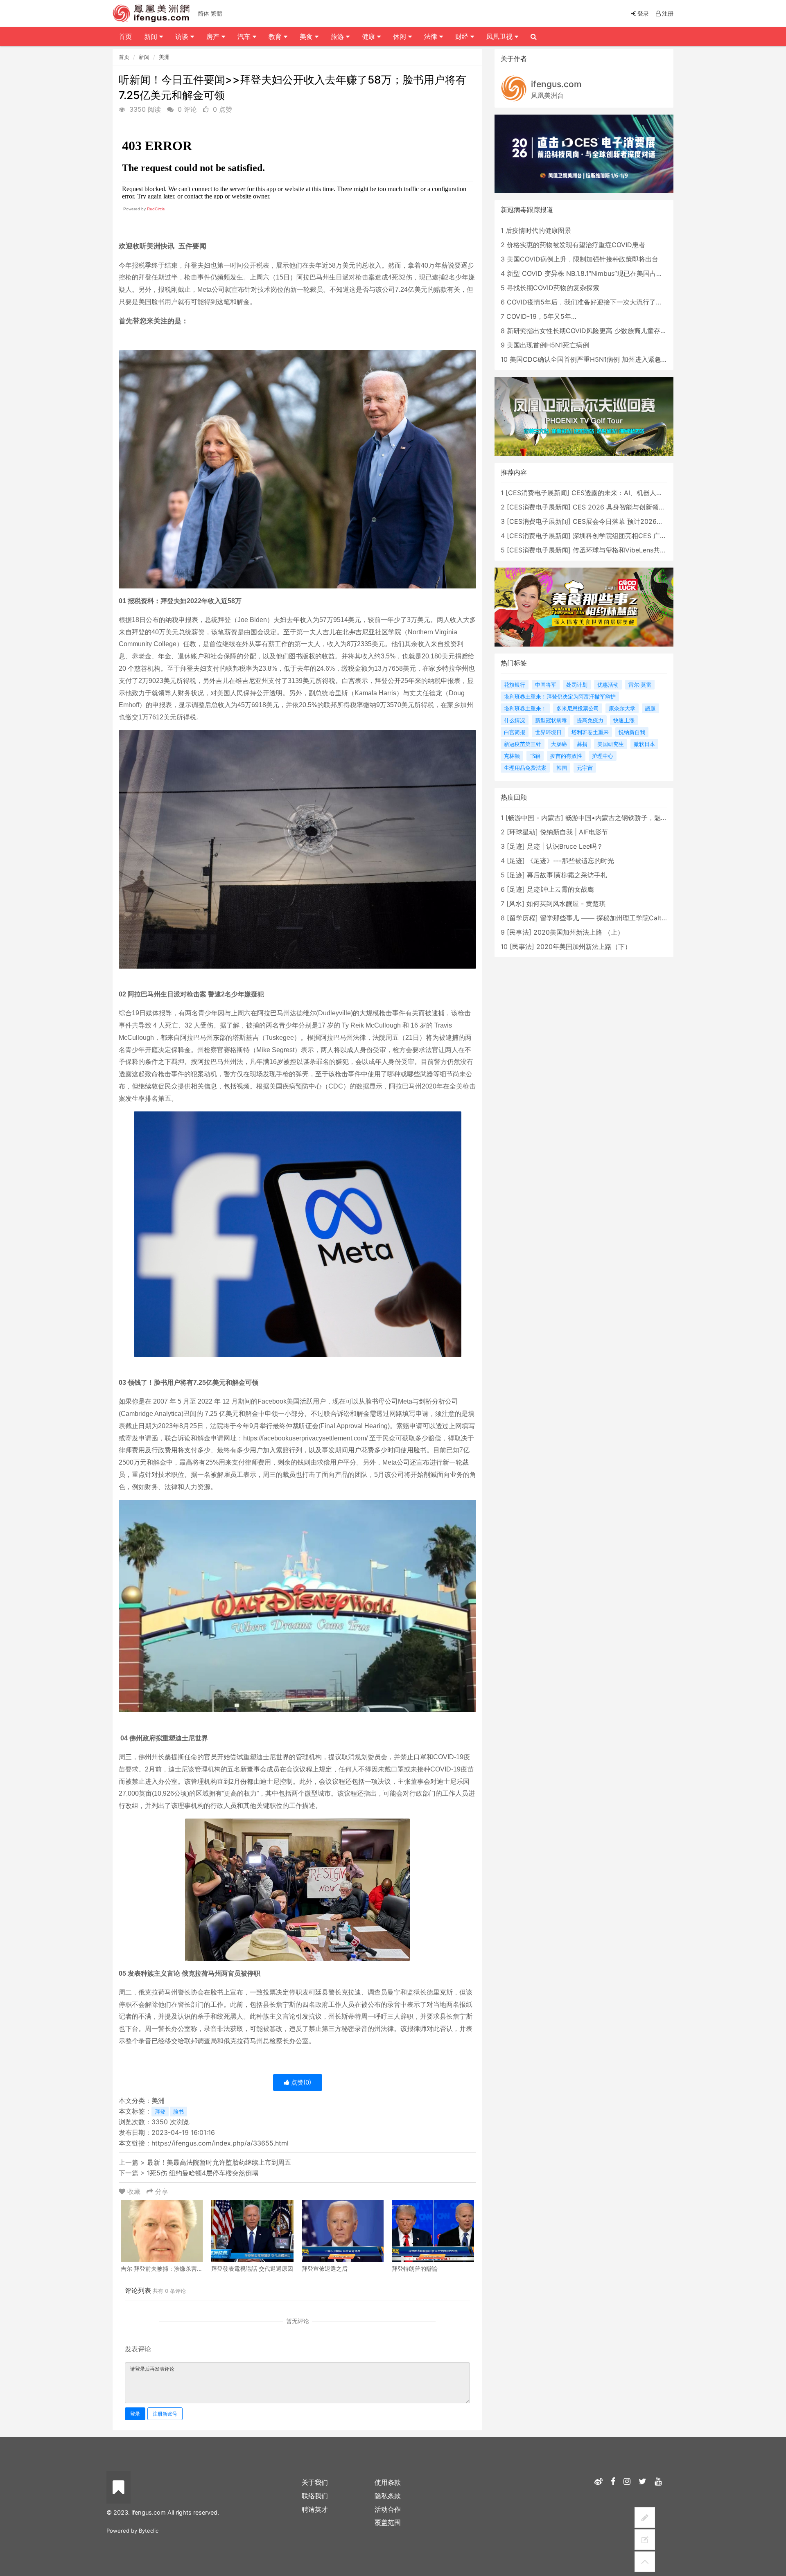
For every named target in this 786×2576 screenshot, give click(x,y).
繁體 (217, 13)
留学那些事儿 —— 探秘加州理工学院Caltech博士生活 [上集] (629, 918)
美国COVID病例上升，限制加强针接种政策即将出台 (583, 259)
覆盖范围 (388, 2522)
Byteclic (149, 2531)
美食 (307, 36)
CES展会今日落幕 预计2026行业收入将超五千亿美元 (651, 521)
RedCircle (156, 209)
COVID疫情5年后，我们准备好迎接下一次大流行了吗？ (588, 302)
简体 (203, 13)
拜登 (160, 2112)
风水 (515, 904)
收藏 (134, 2191)
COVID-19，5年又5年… (541, 316)
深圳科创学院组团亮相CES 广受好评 (626, 536)
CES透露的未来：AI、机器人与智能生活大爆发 (640, 493)
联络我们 (315, 2496)
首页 (124, 57)
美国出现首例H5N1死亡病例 (548, 345)
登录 (135, 2414)
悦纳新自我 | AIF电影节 (574, 832)
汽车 (245, 36)
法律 (432, 36)
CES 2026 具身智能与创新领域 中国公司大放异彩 (646, 507)
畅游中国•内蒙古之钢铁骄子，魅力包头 (623, 818)
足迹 (516, 846)
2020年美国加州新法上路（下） (584, 947)
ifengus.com (556, 84)
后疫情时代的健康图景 (538, 230)
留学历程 (522, 918)
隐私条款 (388, 2496)
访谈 (183, 36)
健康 (369, 36)
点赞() (300, 2082)
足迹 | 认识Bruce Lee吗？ (565, 846)
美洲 (164, 57)
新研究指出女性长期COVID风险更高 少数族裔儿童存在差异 (593, 331)
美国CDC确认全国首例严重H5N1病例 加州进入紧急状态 (592, 359)
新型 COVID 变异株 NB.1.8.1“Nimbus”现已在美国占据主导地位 (598, 273)
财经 (463, 36)
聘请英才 (315, 2509)
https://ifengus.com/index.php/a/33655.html (220, 2143)
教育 (276, 36)
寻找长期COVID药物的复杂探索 (553, 288)
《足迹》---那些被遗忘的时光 (570, 861)
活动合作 (388, 2509)
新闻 (144, 57)
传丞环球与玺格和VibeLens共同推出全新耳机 (639, 550)
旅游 (338, 36)
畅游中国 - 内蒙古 (534, 818)
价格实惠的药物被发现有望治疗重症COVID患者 (576, 245)
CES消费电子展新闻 (538, 493)
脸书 (178, 2112)
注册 (668, 13)
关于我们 (315, 2482)
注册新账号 (165, 2414)
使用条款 (388, 2482)
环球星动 (522, 832)
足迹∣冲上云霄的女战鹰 (560, 889)
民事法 (519, 932)
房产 (214, 36)
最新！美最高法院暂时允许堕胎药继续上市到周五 (219, 2162)
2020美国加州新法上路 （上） (579, 932)
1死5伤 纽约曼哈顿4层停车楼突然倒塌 (203, 2173)
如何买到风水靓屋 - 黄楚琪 (566, 904)
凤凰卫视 (500, 36)
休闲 (401, 36)
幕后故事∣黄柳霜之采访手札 (567, 875)
